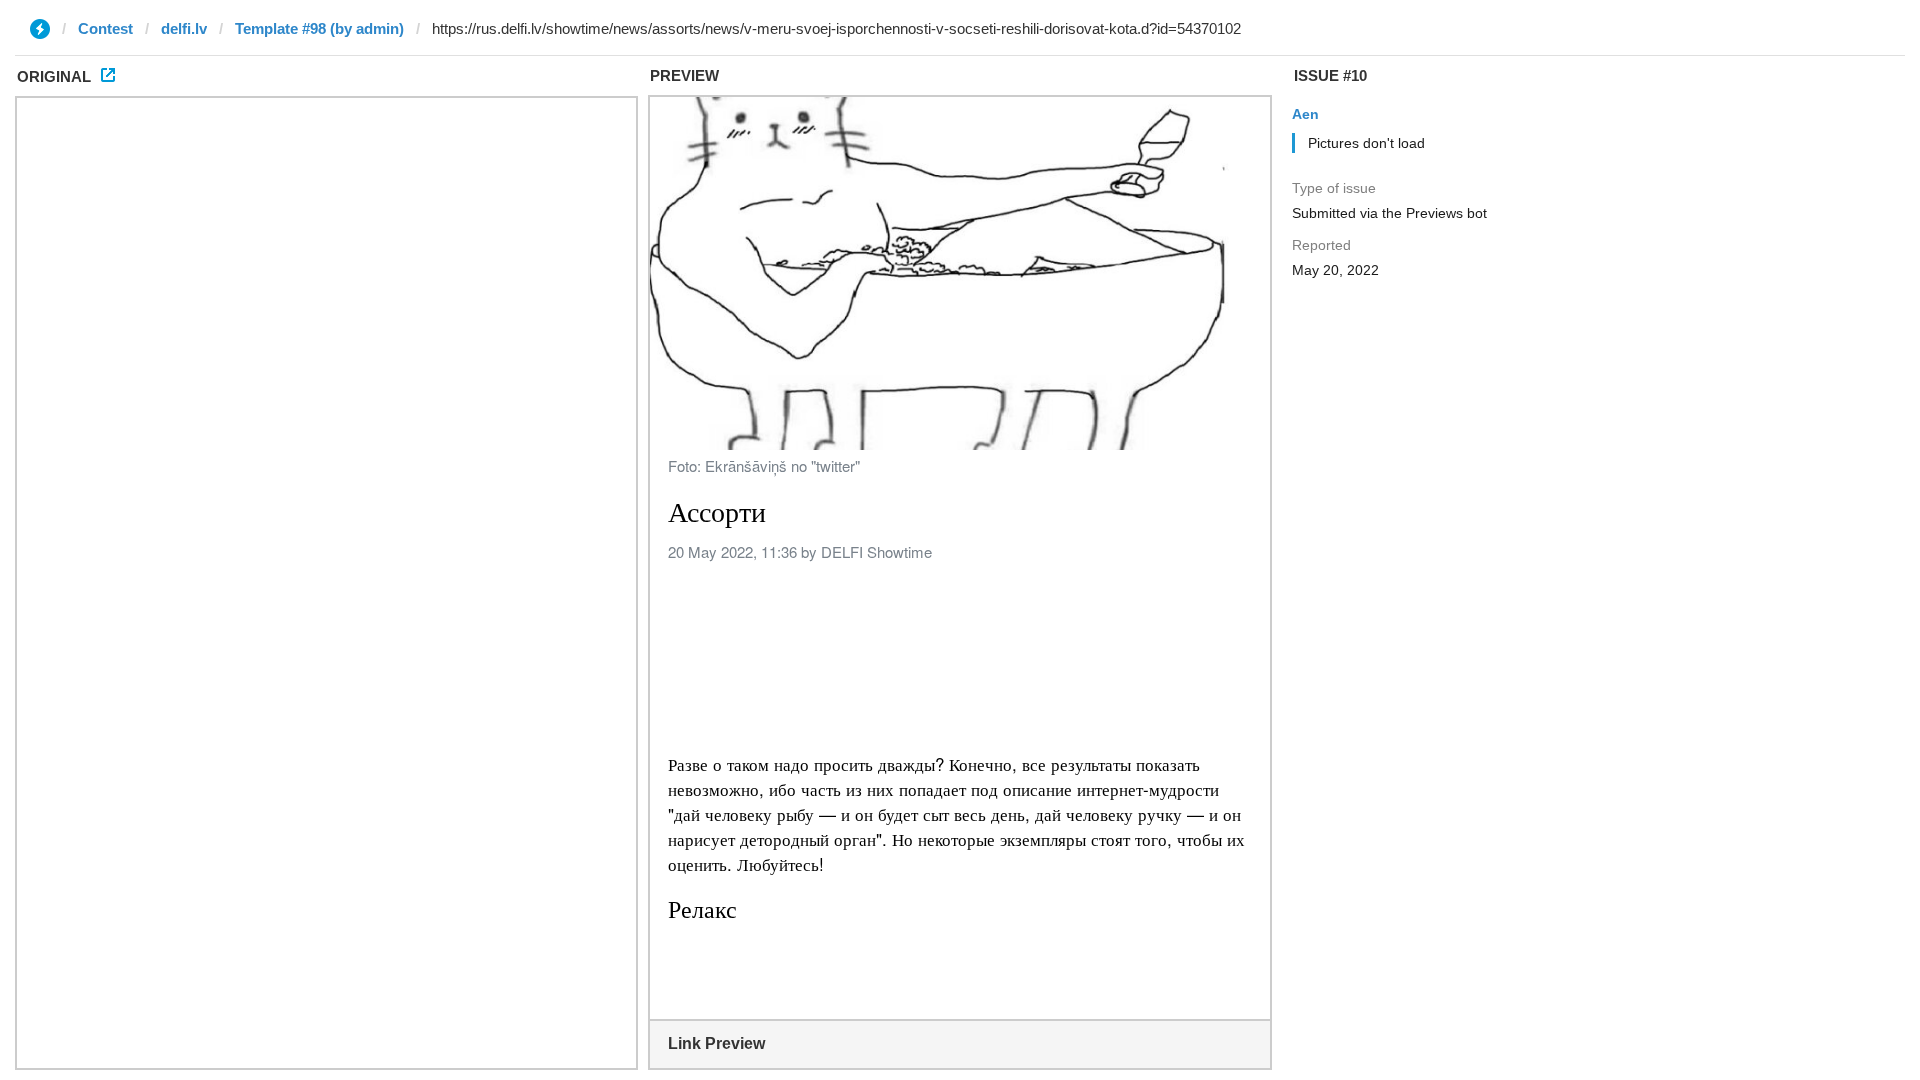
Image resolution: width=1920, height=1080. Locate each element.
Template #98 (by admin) (319, 28)
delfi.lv (184, 28)
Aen (1305, 114)
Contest (105, 28)
